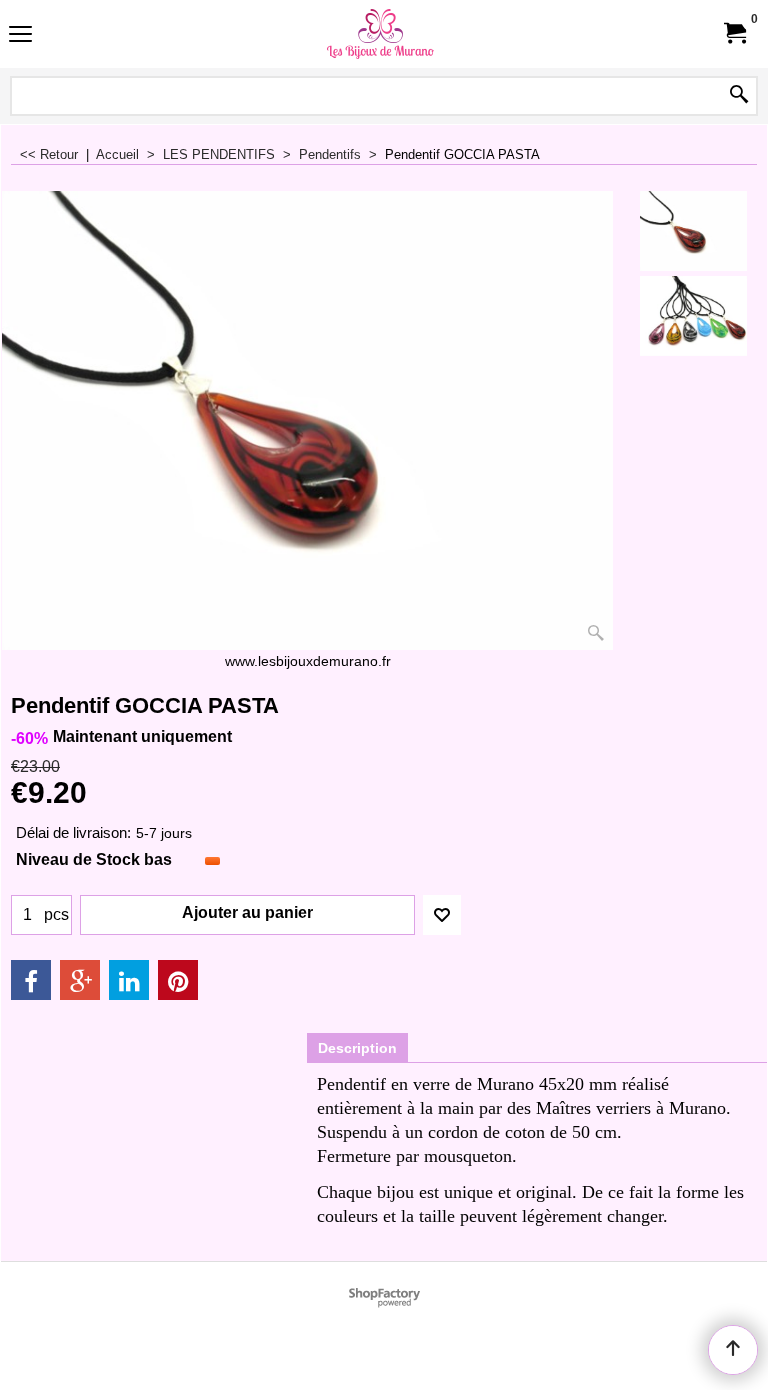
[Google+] (80, 980)
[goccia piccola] (693, 316)
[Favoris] (442, 915)
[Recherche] (739, 96)
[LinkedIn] (129, 980)
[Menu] (20, 36)
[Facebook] (31, 980)
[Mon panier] (734, 33)
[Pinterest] (178, 980)
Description (357, 1048)
